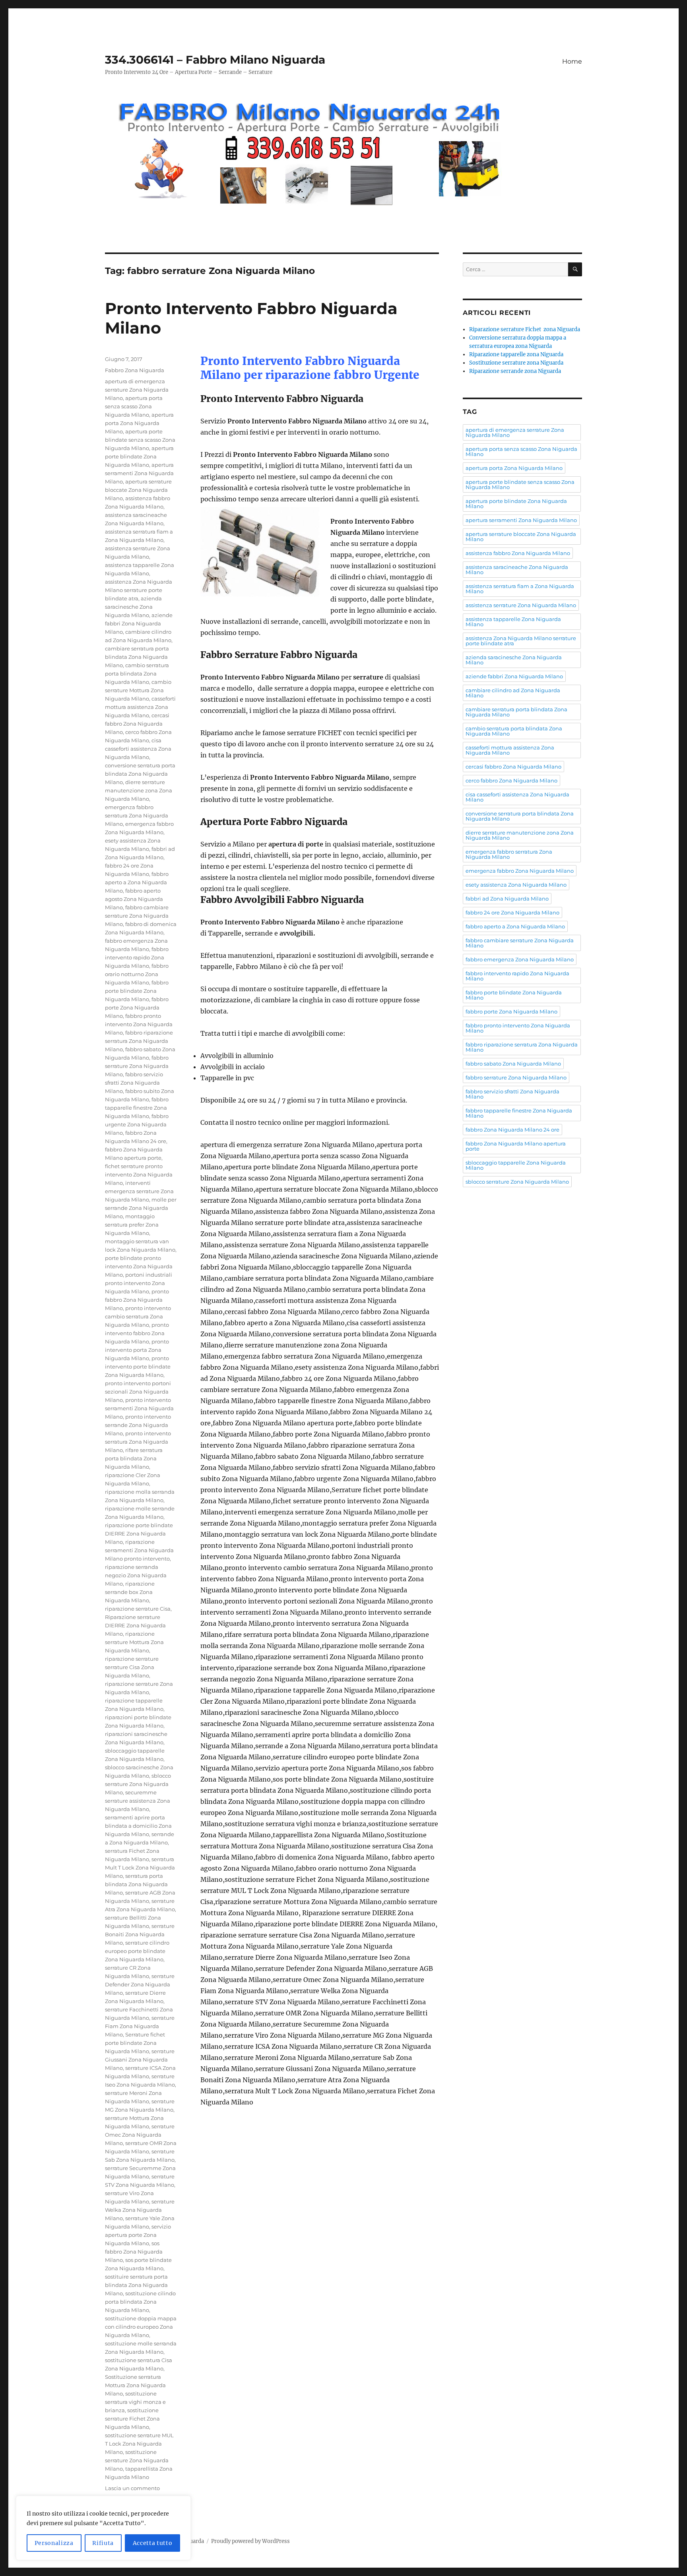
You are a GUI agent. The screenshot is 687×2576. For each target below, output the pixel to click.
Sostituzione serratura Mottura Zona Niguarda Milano (135, 2385)
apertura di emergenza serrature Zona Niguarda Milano (137, 390)
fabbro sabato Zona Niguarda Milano (513, 1064)
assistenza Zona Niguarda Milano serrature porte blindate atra (139, 590)
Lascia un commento (132, 2488)
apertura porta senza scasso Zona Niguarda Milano (134, 406)
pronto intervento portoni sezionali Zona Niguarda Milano (138, 1392)
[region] (103, 2528)
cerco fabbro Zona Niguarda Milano (511, 780)
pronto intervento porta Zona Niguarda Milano (137, 1350)
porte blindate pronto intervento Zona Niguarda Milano (139, 1266)
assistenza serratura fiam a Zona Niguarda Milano (520, 589)
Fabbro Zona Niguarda (135, 370)
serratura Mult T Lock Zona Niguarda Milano (140, 1867)
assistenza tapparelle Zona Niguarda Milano (513, 622)
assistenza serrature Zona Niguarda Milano (521, 605)
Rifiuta (103, 2543)
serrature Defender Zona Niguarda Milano (140, 1984)
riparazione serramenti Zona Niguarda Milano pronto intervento (139, 1550)
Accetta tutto (153, 2543)
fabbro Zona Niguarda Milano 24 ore (512, 1130)
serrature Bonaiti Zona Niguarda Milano (140, 1934)
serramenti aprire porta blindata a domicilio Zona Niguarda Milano (138, 1826)
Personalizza (54, 2543)
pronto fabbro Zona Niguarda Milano (137, 1300)
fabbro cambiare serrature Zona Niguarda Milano (137, 916)
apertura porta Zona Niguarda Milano (139, 423)
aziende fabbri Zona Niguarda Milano (139, 623)
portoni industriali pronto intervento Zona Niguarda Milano (139, 1283)
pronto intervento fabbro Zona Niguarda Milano (137, 1333)
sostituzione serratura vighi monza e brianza (135, 2402)
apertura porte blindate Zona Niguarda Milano (139, 456)
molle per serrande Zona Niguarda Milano (141, 1208)
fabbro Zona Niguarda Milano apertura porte (516, 1146)
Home (572, 61)
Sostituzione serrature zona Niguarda (516, 363)
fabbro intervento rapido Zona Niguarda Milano (137, 957)
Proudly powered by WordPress (250, 2541)
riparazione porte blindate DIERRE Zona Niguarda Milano (139, 1534)
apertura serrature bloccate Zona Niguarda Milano (138, 490)
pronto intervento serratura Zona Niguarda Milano (138, 1442)
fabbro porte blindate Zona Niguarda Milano (137, 991)
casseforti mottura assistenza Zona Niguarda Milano (140, 707)
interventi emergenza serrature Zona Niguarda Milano (139, 1191)
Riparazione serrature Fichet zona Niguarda (525, 329)
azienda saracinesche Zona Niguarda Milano (133, 607)
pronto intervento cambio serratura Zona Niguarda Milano (138, 1316)
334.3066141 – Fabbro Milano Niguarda (215, 60)
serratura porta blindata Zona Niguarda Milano (136, 1884)
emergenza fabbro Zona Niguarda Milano (520, 871)
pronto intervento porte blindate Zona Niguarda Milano (138, 1367)
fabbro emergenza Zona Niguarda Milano (520, 959)
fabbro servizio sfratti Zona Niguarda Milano (134, 1083)
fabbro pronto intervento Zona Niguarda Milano (139, 1024)
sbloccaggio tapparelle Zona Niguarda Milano (516, 1165)
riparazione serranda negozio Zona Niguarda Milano (136, 1575)
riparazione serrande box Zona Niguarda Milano (130, 1592)
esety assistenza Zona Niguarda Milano (516, 885)
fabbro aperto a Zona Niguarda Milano (137, 882)
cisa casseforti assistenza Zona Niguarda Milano (138, 749)
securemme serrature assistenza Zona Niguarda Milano (138, 1801)
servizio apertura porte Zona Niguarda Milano (138, 2235)
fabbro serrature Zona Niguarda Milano (137, 1066)
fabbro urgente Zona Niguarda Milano (137, 1124)
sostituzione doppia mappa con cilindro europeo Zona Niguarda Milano (141, 2327)
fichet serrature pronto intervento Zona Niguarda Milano (139, 1174)
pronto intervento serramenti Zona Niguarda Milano (139, 1408)
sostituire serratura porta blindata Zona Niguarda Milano (136, 2285)
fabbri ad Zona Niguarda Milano (507, 899)
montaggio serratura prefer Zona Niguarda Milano (132, 1225)
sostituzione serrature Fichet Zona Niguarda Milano (132, 2419)
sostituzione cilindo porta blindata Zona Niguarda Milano (140, 2302)
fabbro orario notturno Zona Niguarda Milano (137, 974)
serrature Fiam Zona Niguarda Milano (140, 2026)
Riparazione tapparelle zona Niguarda (516, 354)
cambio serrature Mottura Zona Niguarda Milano (138, 690)
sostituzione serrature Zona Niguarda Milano (137, 2460)
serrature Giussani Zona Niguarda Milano (140, 2060)
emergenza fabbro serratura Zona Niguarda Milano (137, 815)
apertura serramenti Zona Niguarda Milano (139, 473)
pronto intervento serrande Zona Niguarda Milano (138, 1425)
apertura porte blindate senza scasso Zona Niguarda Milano (140, 440)
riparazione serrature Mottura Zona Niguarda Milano (134, 1642)
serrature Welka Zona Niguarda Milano (140, 2210)
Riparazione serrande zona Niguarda (515, 371)
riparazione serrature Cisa (138, 1609)
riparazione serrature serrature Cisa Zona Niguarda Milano (132, 1667)
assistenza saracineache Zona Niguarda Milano (517, 570)
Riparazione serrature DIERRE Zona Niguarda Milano (135, 1625)
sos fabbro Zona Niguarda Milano (134, 2252)
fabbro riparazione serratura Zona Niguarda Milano (139, 1041)
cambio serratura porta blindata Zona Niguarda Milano (137, 674)
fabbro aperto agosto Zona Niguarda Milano (134, 899)
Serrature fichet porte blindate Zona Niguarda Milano (135, 2043)
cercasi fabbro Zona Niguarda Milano (137, 724)
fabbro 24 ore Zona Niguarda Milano (512, 912)
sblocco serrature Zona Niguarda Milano (138, 1784)
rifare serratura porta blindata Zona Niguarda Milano (134, 1458)
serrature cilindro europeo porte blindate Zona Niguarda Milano (137, 1951)
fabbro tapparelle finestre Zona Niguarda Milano (137, 1108)
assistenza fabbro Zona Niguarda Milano (518, 553)
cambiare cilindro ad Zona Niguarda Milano (513, 693)
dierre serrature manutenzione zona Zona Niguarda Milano (139, 790)
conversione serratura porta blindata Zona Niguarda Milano (140, 774)
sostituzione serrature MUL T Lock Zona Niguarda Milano (139, 2444)
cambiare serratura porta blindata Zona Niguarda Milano (137, 657)
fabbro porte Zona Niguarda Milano (137, 1007)
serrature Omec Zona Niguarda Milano (140, 2135)
